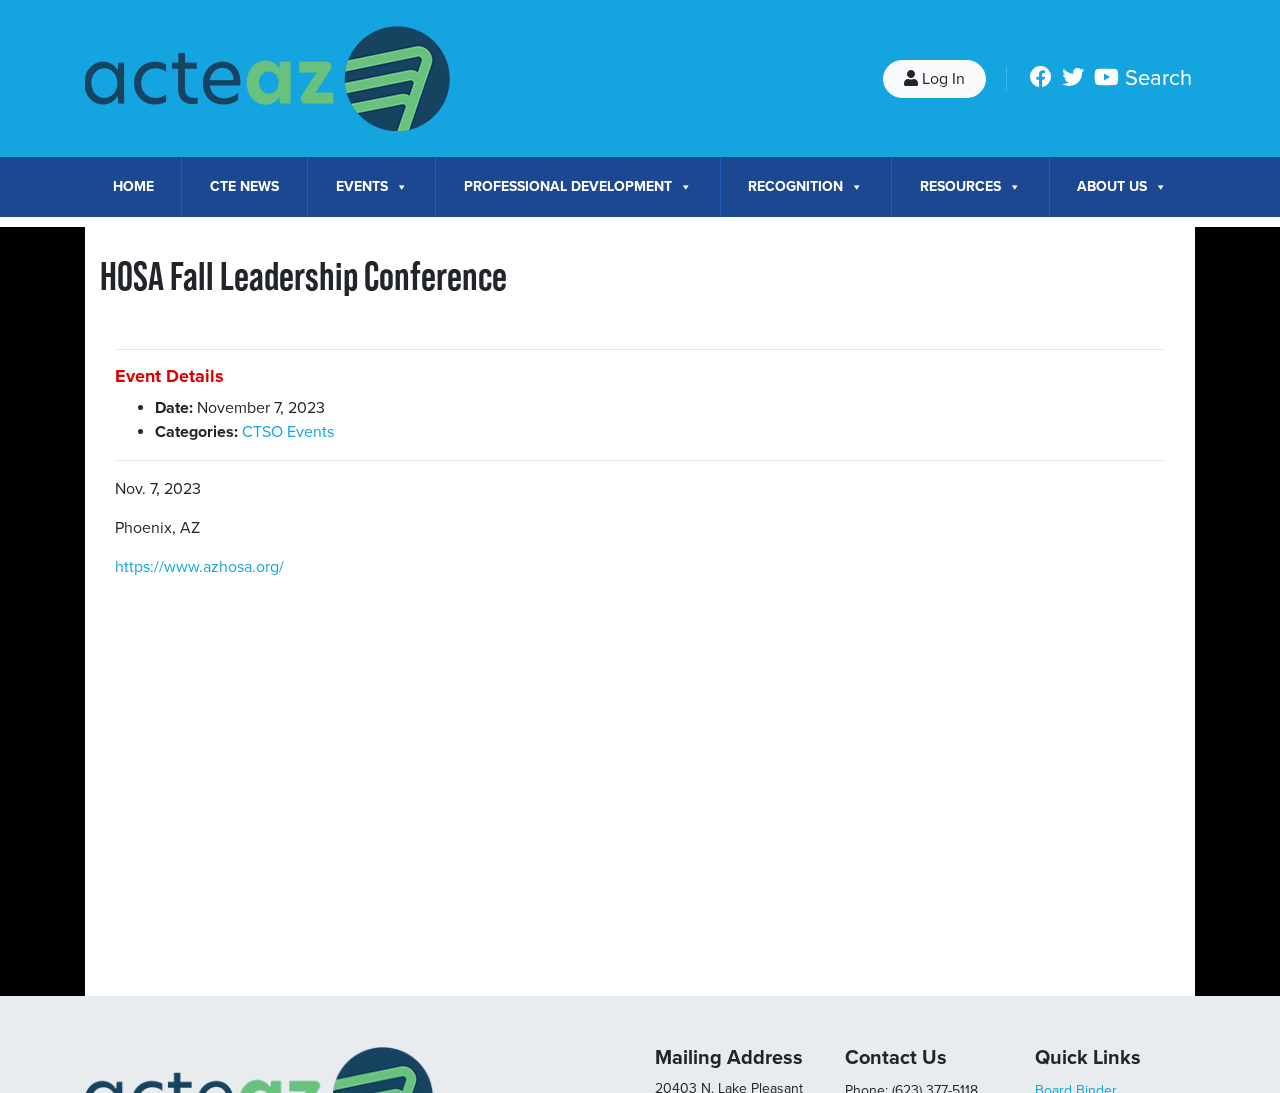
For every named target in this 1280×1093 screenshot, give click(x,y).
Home (133, 186)
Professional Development (568, 186)
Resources (960, 186)
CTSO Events (288, 432)
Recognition (795, 186)
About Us (1112, 186)
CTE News (244, 186)
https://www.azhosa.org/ (199, 567)
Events (362, 186)
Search (1158, 78)
